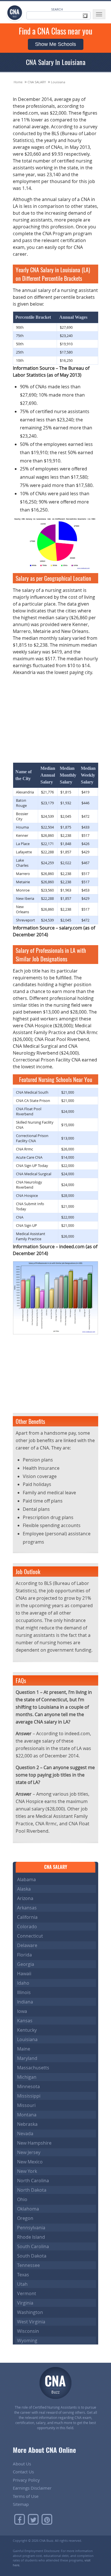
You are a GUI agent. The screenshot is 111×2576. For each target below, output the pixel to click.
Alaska (24, 1889)
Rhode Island (31, 2237)
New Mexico (30, 2162)
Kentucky (27, 2030)
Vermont (27, 2293)
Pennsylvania (31, 2228)
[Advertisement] (55, 716)
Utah (22, 2284)
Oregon (25, 2218)
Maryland (27, 2058)
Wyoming (27, 2340)
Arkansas (27, 1908)
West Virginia (31, 2322)
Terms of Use (26, 2496)
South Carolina (33, 2246)
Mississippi (29, 2096)
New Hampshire (34, 2143)
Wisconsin (28, 2331)
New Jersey (29, 2152)
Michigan (27, 2077)
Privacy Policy (26, 2480)
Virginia (25, 2303)
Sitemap (21, 2504)
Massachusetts (33, 2068)
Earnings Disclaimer (32, 2488)
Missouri (26, 2105)
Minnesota (28, 2086)
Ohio (22, 2199)
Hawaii (24, 1974)
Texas (23, 2275)
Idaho (23, 1983)
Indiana (25, 2002)
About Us (22, 2464)
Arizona (25, 1898)
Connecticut (30, 1936)
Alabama (26, 1879)
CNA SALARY (37, 82)
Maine (24, 2049)
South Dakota (32, 2256)
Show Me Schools (55, 44)
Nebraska (27, 2124)
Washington (30, 2312)
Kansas (25, 2021)
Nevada (25, 2134)
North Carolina (33, 2181)
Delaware (27, 1945)
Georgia (26, 1964)
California (27, 1917)
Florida (24, 1955)
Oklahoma (28, 2209)
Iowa (22, 2011)
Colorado (27, 1927)
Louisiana (58, 82)
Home (18, 82)
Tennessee (28, 2265)
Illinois (24, 1992)
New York (27, 2171)
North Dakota (32, 2190)
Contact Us (23, 2472)
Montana (27, 2115)
